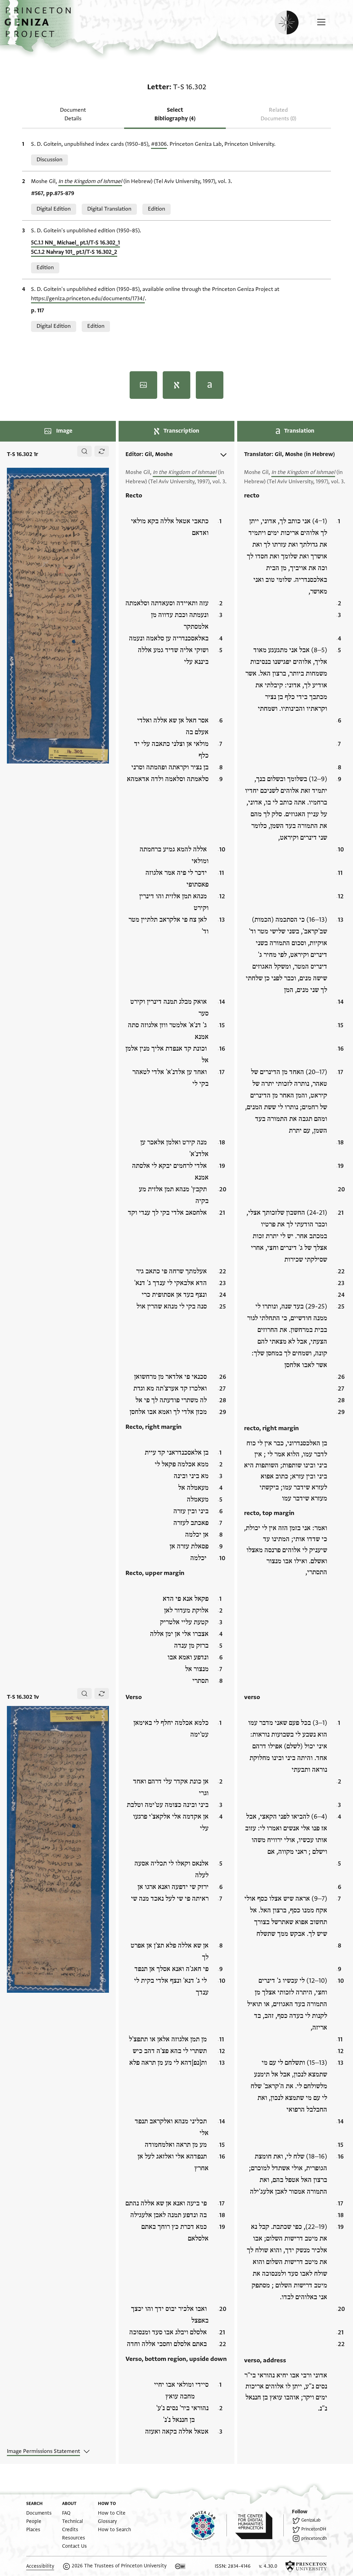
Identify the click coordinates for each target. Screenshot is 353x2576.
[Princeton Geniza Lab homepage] (209, 2525)
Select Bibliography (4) (175, 114)
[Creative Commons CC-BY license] (180, 2566)
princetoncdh (314, 2538)
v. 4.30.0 (268, 2566)
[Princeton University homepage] (306, 2566)
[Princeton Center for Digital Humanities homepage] (259, 2525)
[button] (40, 26)
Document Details (73, 114)
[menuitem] (39, 2513)
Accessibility (40, 2566)
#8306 (159, 144)
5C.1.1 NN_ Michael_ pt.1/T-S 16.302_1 (75, 243)
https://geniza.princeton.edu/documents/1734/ (88, 299)
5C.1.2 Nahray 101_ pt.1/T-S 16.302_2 (74, 252)
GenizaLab (311, 2520)
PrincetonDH (314, 2529)
